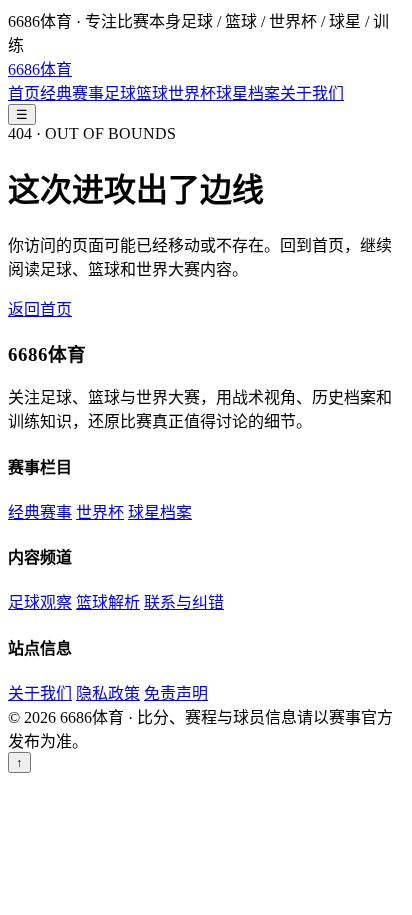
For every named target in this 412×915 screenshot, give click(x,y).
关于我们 (312, 93)
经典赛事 (72, 93)
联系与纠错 (184, 602)
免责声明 (176, 693)
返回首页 (40, 309)
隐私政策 (108, 693)
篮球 (152, 93)
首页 (24, 93)
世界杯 (192, 93)
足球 (120, 93)
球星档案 (248, 93)
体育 (40, 69)
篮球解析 (108, 602)
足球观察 (40, 602)
